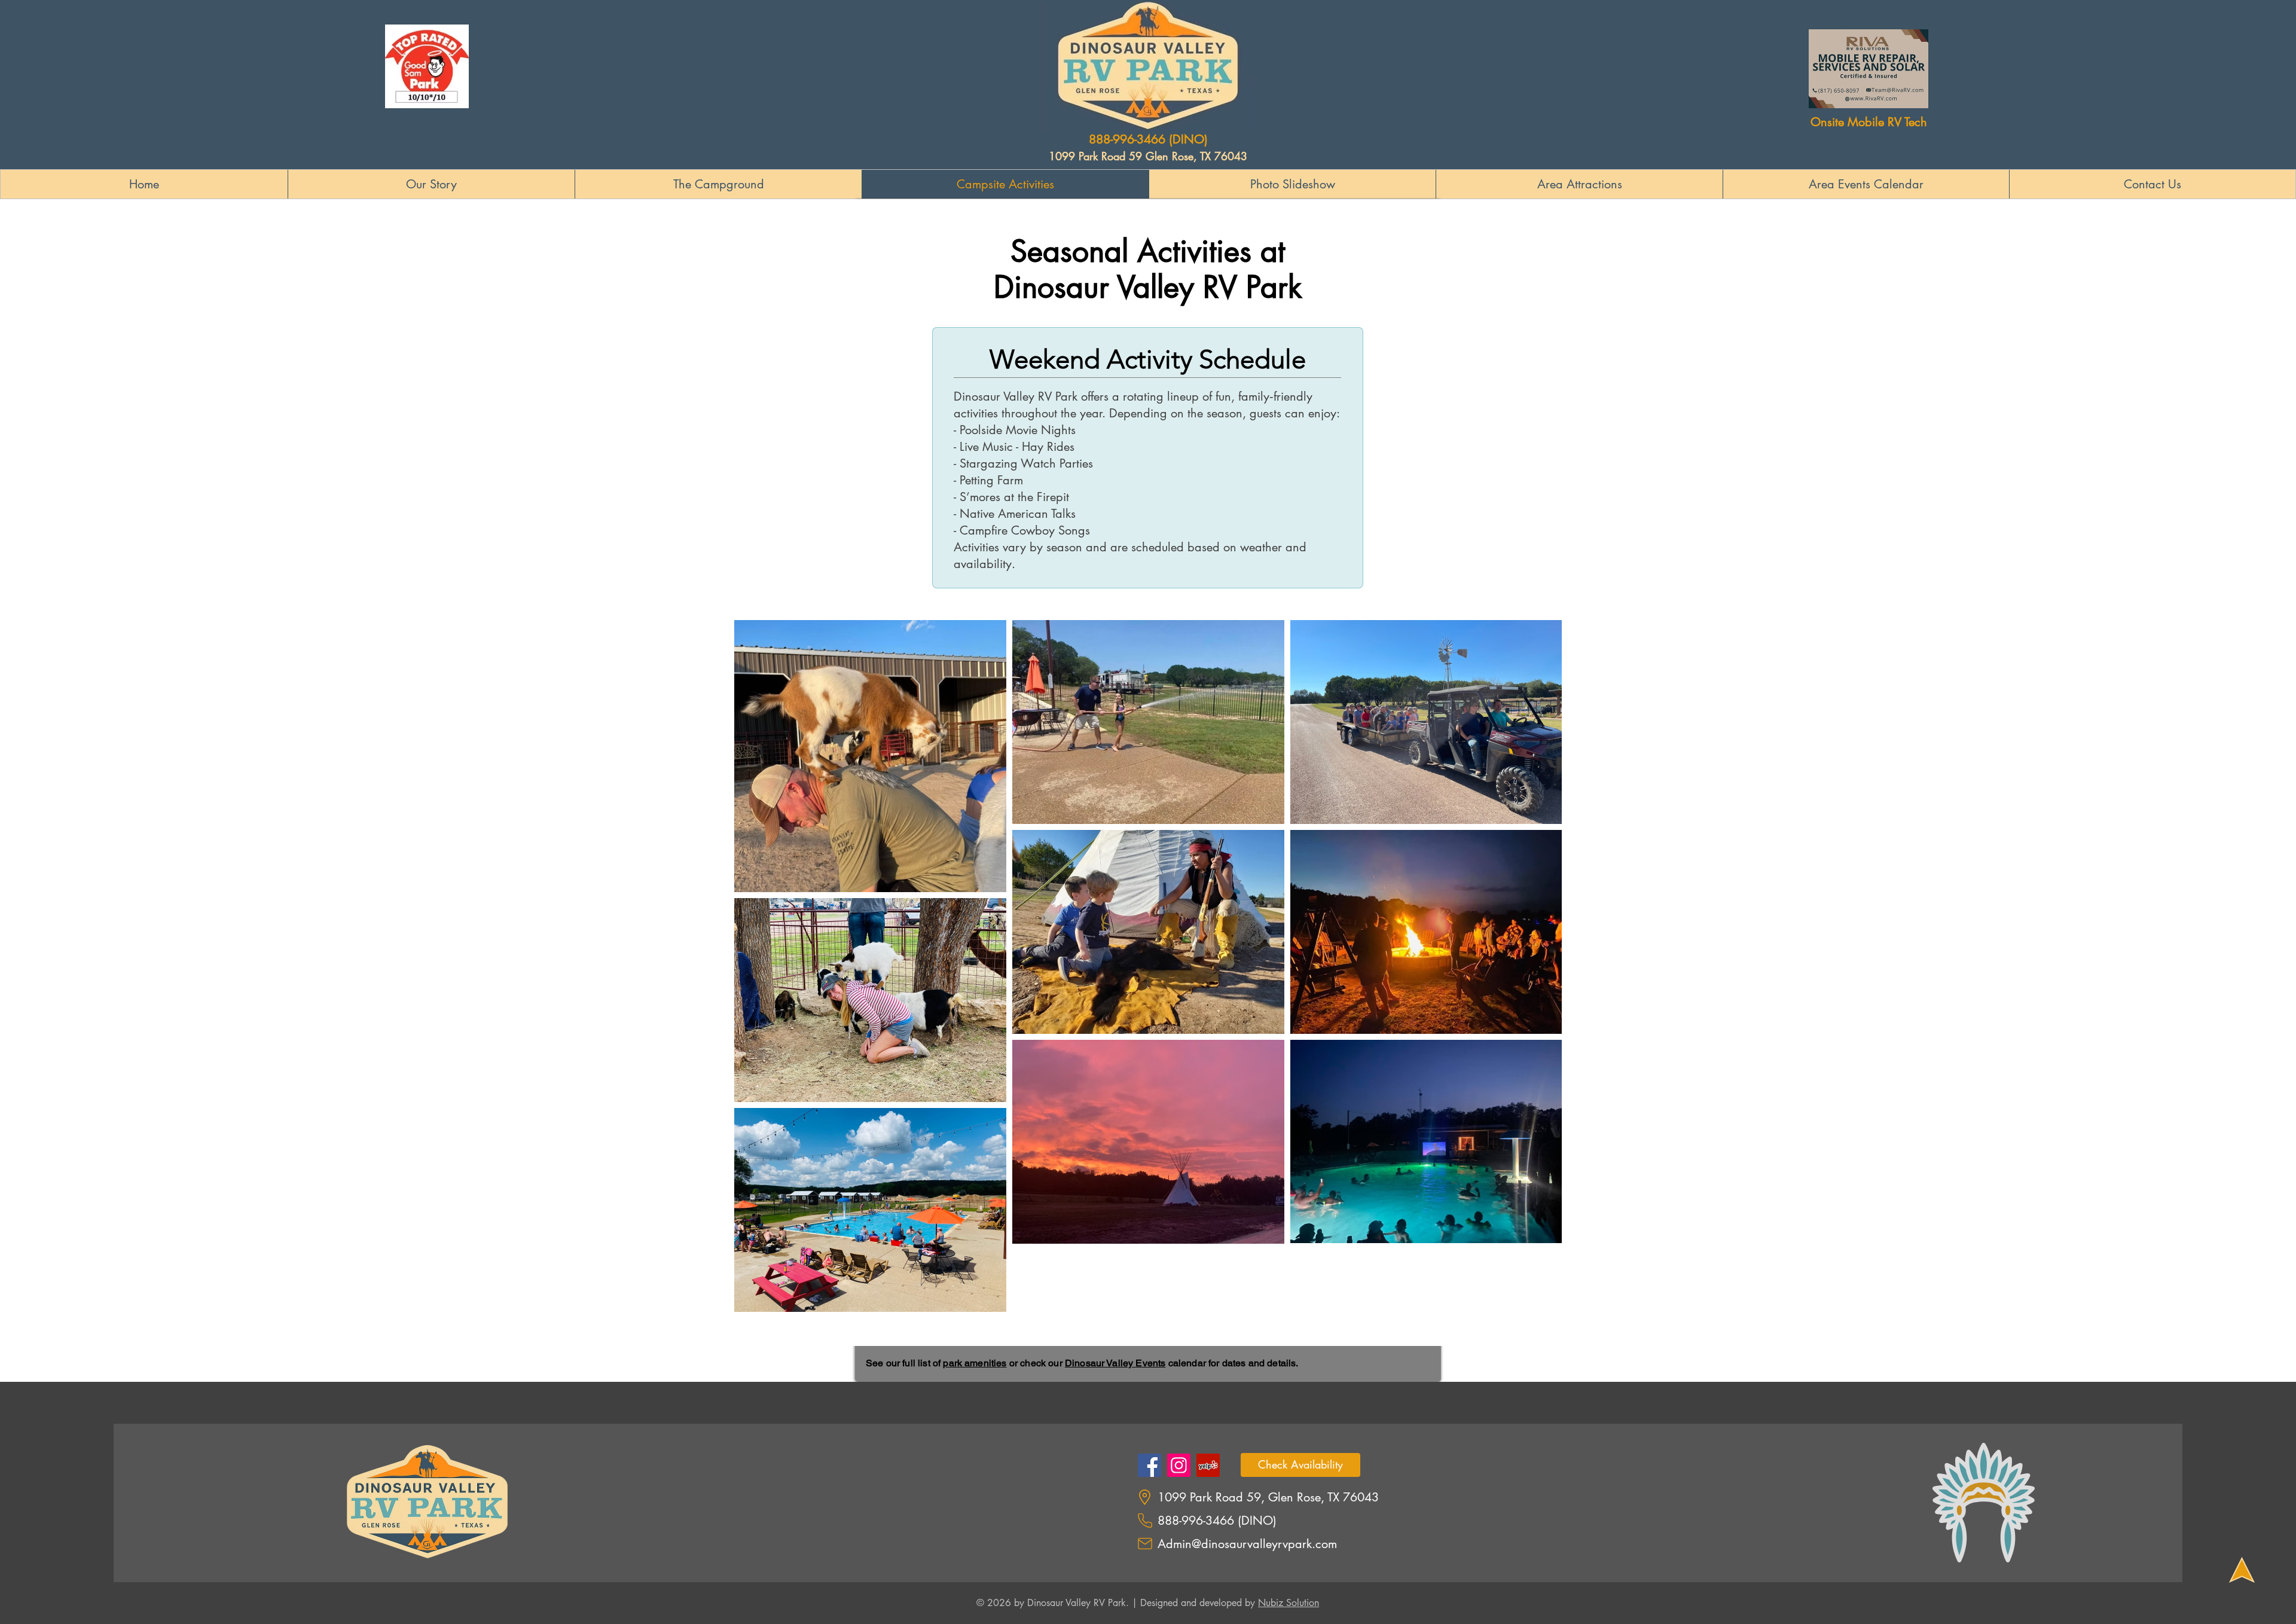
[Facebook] (1149, 1465)
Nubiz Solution (1289, 1603)
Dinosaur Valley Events (1115, 1363)
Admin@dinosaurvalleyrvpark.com (1247, 1544)
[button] (1866, 184)
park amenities (975, 1363)
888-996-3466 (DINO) (1148, 139)
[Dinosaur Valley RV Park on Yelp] (1208, 1465)
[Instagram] (1179, 1465)
